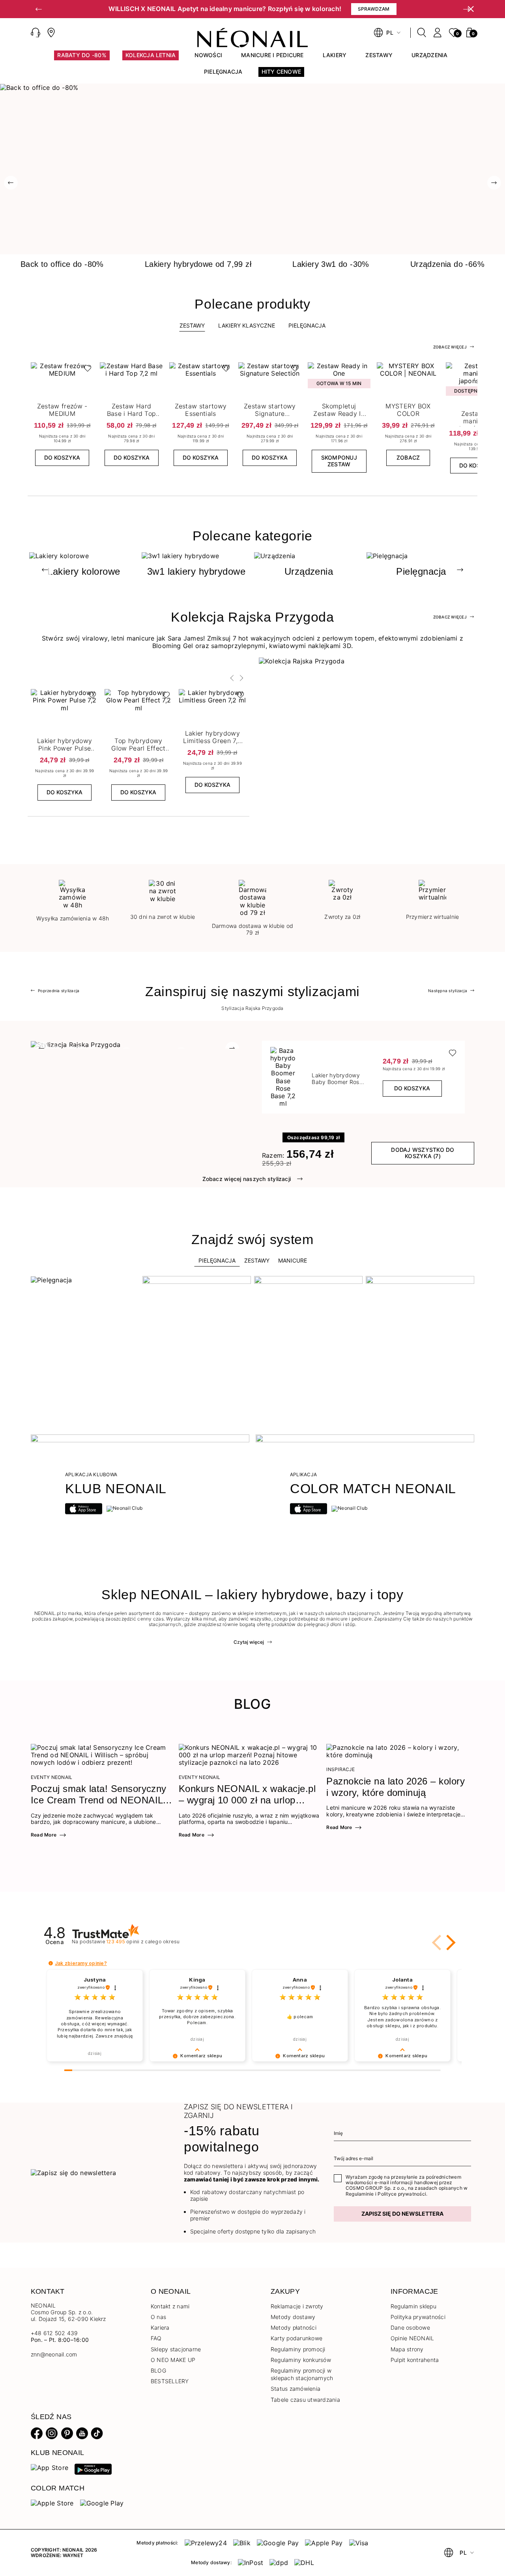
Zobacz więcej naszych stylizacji (247, 1179)
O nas (158, 2317)
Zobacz (408, 457)
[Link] (252, 88)
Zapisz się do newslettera (402, 2214)
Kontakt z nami (170, 2306)
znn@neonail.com (54, 2354)
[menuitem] (82, 59)
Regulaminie (360, 2194)
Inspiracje (340, 1769)
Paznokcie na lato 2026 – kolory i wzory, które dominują (396, 1787)
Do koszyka (62, 457)
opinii (143, 1942)
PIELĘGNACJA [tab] (307, 325)
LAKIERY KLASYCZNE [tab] (247, 325)
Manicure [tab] (293, 1260)
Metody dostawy (293, 2317)
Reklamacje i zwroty (297, 2306)
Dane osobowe (410, 2327)
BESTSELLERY (170, 2381)
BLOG (158, 2370)
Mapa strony (407, 2349)
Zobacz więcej (450, 347)
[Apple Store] (52, 2503)
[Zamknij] (471, 9)
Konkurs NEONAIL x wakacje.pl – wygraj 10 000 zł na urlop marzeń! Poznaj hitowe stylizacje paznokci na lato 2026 (249, 1795)
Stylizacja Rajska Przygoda (252, 1008)
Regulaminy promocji (298, 2349)
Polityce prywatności (402, 2194)
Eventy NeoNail (51, 1777)
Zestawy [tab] (192, 325)
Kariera (160, 2327)
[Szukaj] (422, 33)
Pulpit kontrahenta (415, 2360)
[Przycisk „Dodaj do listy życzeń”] (86, 370)
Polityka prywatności (418, 2317)
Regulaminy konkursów (301, 2360)
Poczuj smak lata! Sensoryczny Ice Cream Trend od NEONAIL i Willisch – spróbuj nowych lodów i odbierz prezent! (101, 1795)
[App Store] (50, 2467)
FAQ (156, 2338)
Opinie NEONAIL (412, 2338)
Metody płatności (294, 2327)
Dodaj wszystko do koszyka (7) (423, 1153)
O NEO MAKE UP (173, 2360)
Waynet (73, 2555)
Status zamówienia (296, 2389)
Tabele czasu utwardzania (305, 2400)
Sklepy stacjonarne (176, 2349)
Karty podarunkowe (296, 2338)
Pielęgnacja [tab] (217, 1260)
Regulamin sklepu (413, 2306)
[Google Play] (93, 2468)
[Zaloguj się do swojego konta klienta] (438, 33)
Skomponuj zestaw (339, 461)
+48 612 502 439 (54, 2333)
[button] (39, 9)
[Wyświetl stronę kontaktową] (51, 33)
